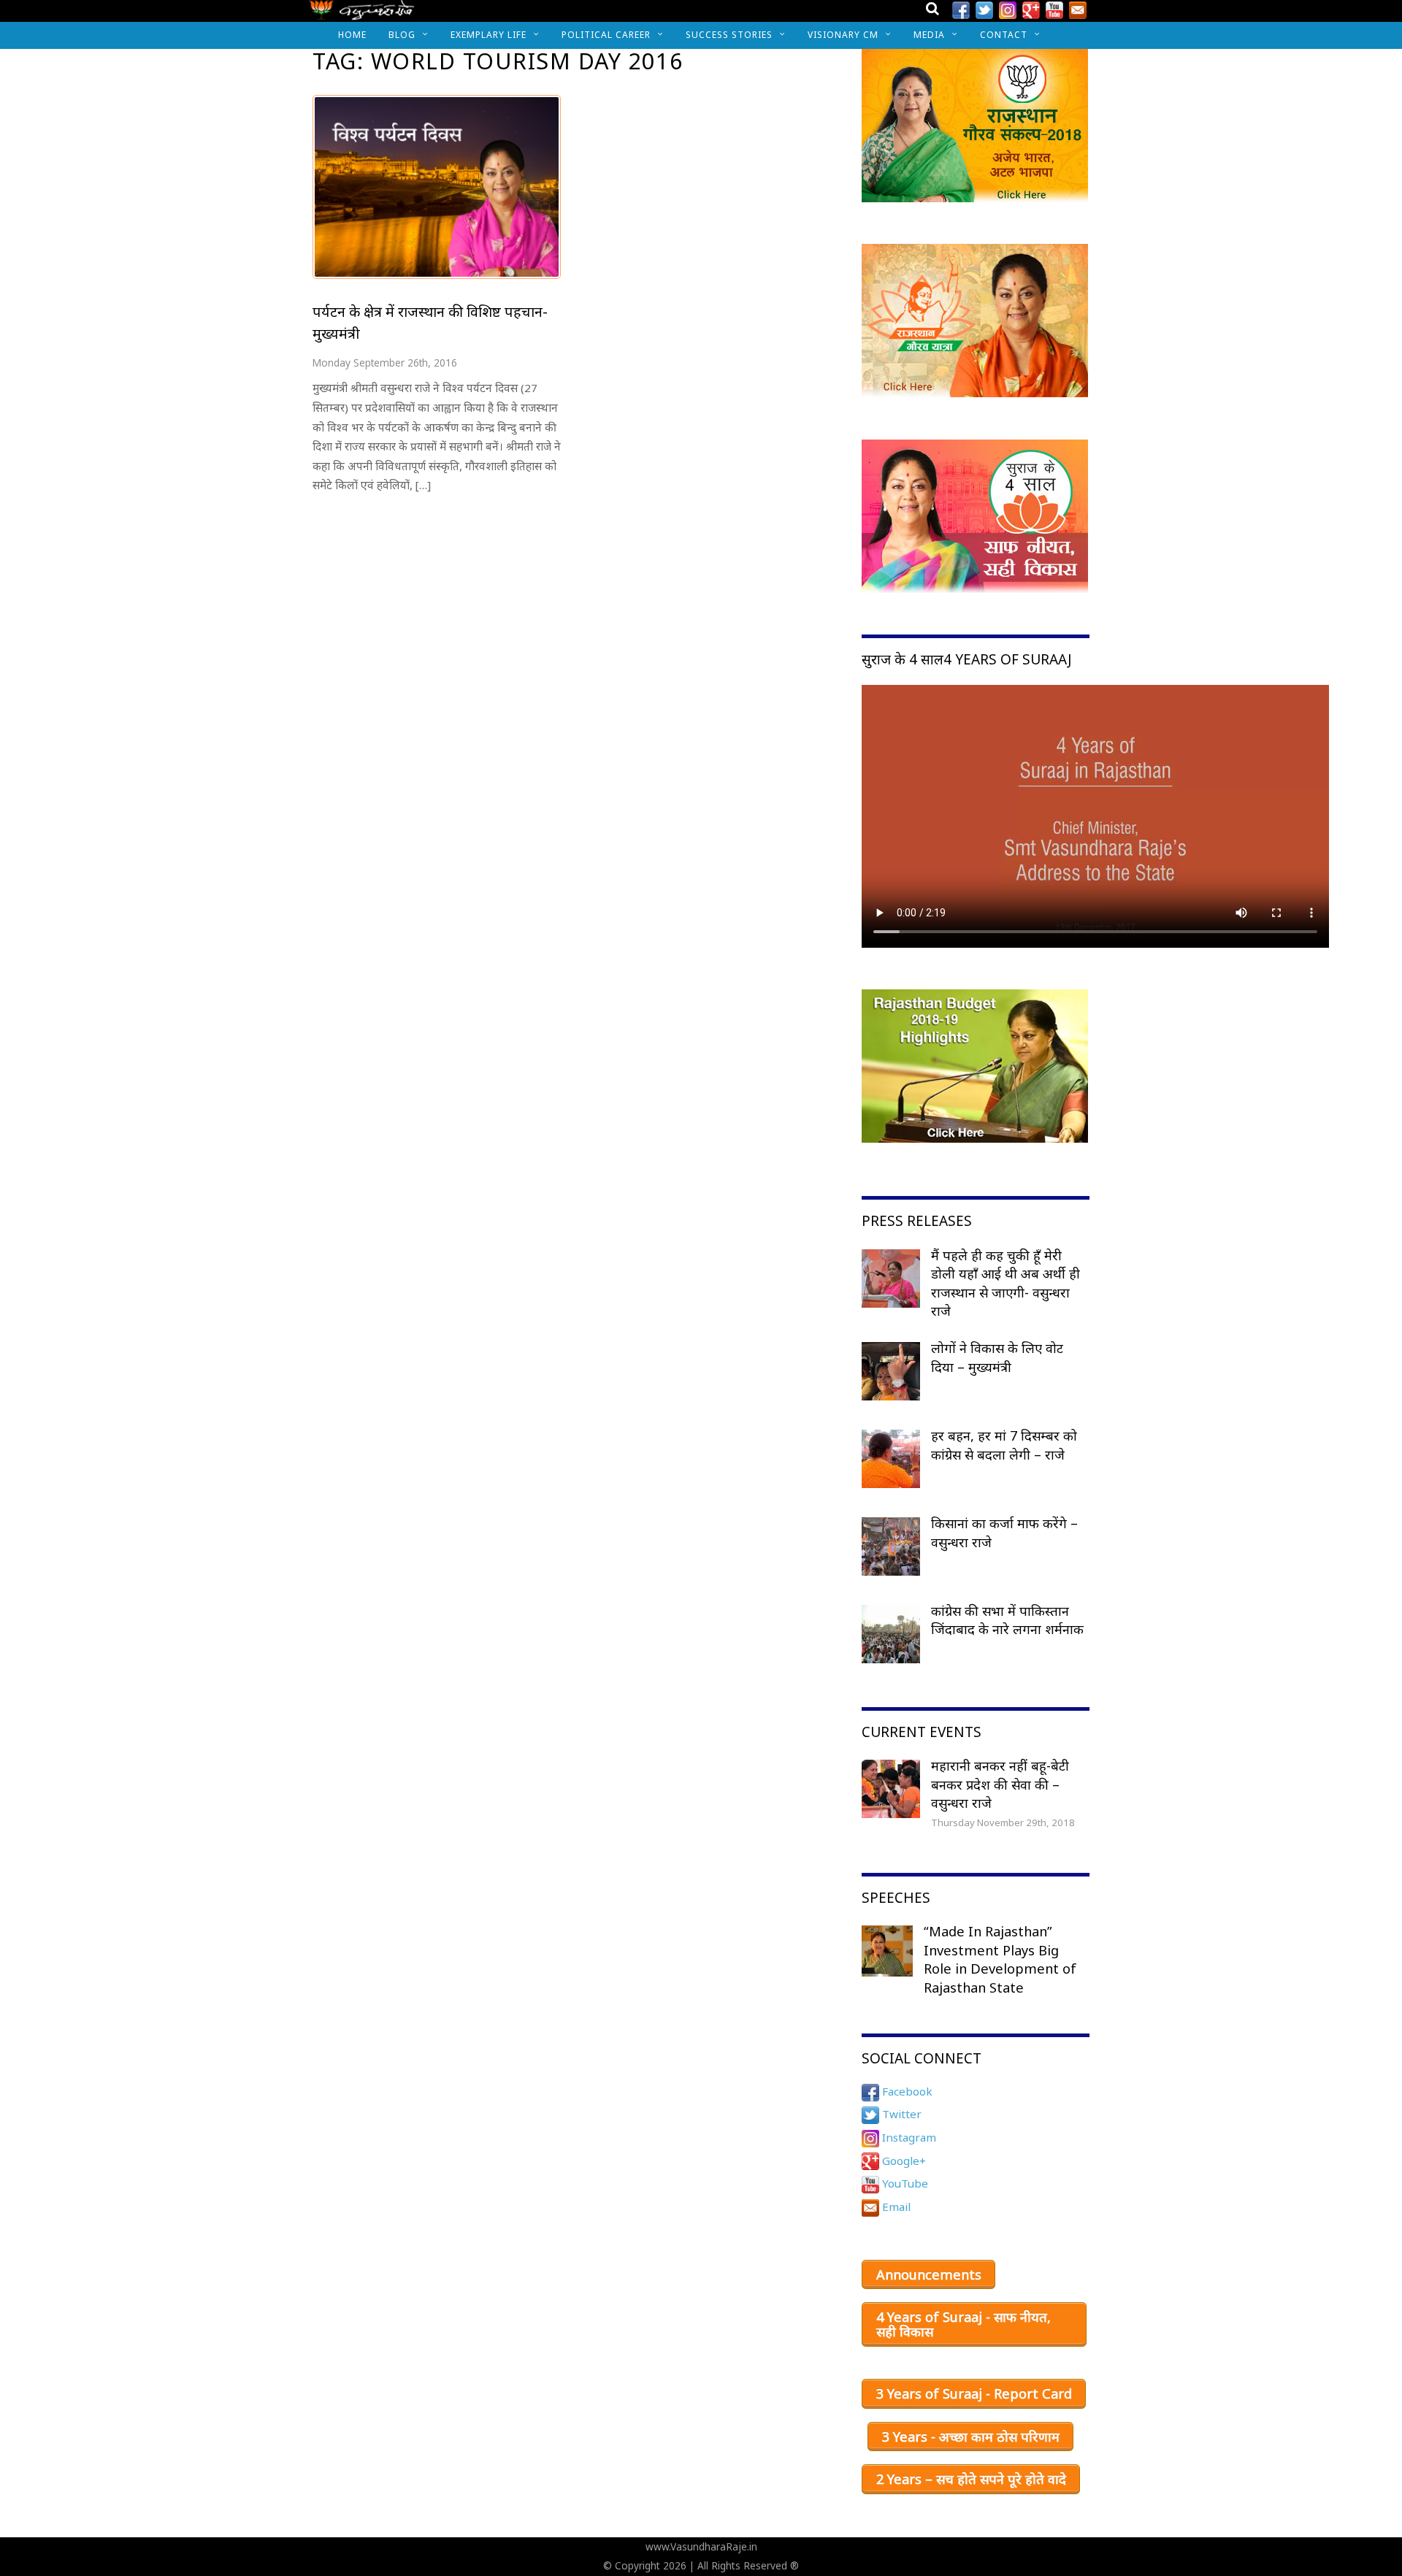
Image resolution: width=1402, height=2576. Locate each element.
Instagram (908, 2137)
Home (352, 35)
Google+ (903, 2161)
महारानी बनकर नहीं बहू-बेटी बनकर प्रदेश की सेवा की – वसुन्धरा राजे (1000, 1784)
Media (929, 35)
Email (895, 2207)
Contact (1004, 35)
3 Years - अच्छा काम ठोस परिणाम (971, 2437)
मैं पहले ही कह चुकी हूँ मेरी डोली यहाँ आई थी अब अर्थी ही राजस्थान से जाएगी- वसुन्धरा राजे (1005, 1283)
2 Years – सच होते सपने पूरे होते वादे (971, 2479)
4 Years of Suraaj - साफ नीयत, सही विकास (964, 2324)
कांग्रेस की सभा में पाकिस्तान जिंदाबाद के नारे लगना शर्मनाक (1007, 1620)
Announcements (929, 2274)
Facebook (906, 2091)
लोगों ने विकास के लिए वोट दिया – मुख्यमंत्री (997, 1357)
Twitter (900, 2114)
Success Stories (729, 35)
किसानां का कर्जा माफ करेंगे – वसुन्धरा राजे (1004, 1533)
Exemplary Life (489, 35)
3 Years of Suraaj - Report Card (974, 2393)
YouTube (904, 2183)
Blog (402, 35)
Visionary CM (843, 35)
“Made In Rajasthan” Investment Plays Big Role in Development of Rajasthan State (1000, 1959)
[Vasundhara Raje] (362, 14)
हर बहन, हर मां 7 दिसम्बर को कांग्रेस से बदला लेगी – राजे (1004, 1445)
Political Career (606, 35)
